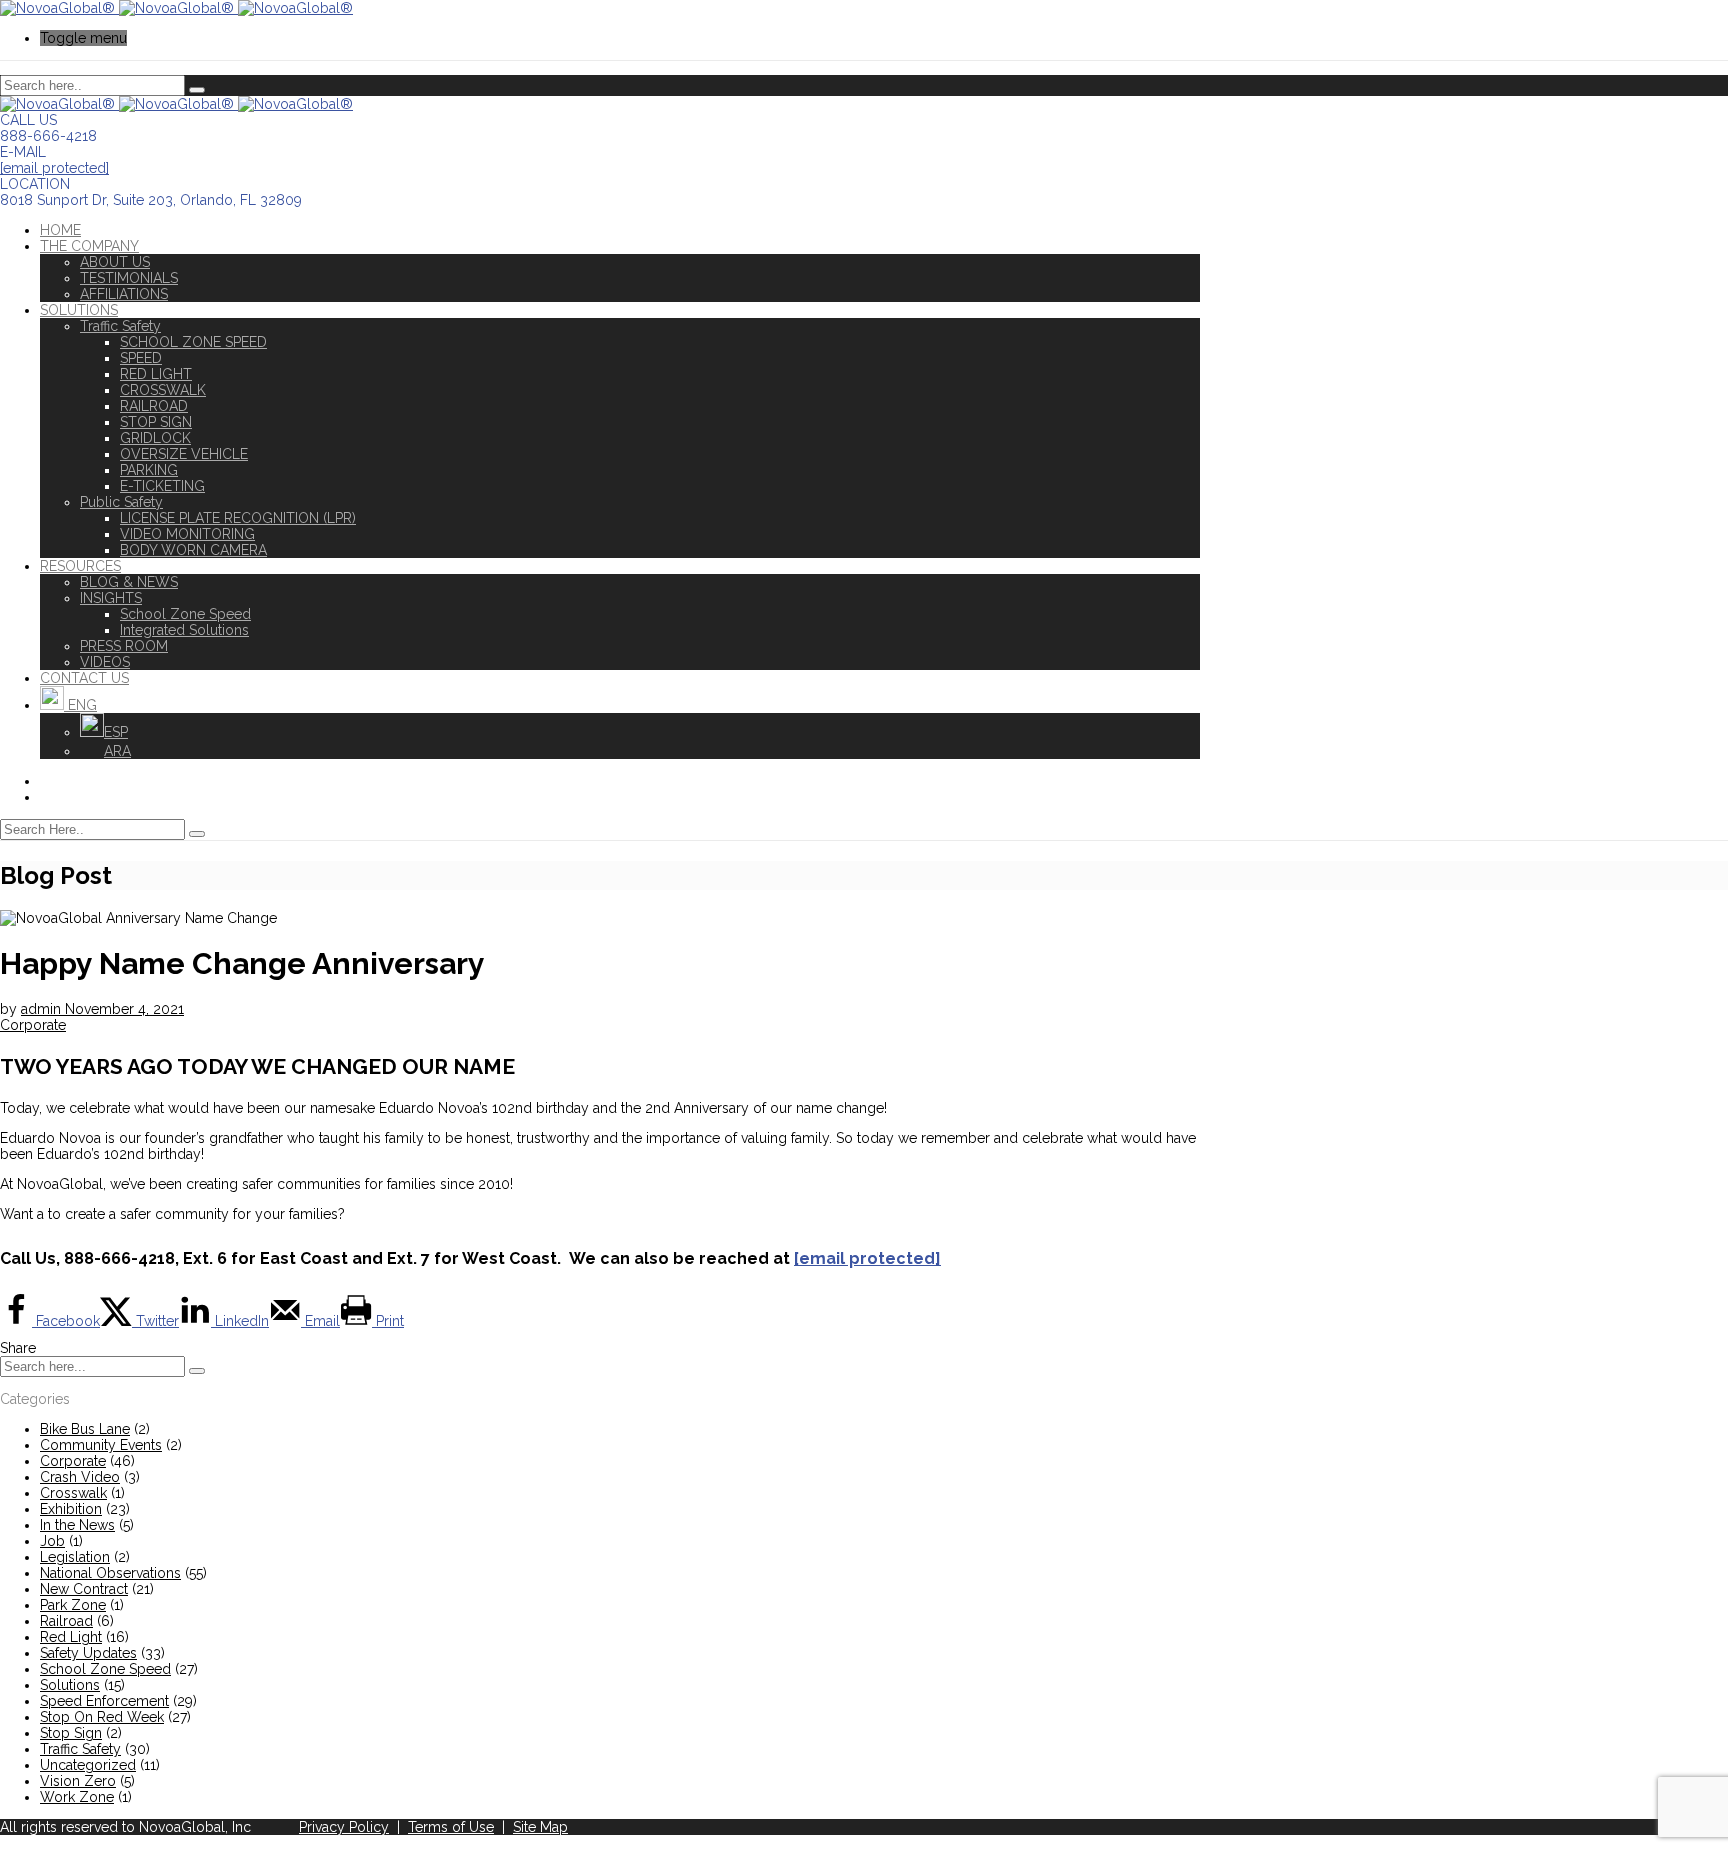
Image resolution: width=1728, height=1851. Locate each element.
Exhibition (71, 1509)
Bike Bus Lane (85, 1429)
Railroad (66, 1621)
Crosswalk (73, 1493)
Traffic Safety (120, 326)
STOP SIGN (156, 422)
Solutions (70, 1685)
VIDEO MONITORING (187, 534)
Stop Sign (71, 1733)
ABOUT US (115, 262)
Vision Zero (78, 1781)
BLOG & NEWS (129, 582)
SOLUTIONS (79, 310)
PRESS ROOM (124, 646)
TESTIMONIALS (129, 278)
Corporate (33, 1025)
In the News (77, 1525)
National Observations (110, 1573)
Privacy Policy (344, 1827)
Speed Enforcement (104, 1701)
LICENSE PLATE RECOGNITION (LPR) (238, 518)
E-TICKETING (162, 486)
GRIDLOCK (155, 438)
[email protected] (54, 168)
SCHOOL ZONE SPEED (193, 342)
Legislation (75, 1557)
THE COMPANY (89, 246)
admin (43, 1009)
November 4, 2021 (124, 1009)
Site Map (540, 1827)
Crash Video (80, 1477)
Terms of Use (451, 1827)
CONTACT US (84, 678)
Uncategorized (88, 1765)
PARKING (149, 470)
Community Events (101, 1445)
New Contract (84, 1589)
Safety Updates (88, 1653)
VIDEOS (105, 662)
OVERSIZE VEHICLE (184, 454)
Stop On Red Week (102, 1717)
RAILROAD (154, 406)
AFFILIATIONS (124, 294)
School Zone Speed (185, 614)
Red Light (71, 1637)
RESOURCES (80, 566)
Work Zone (77, 1797)
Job (52, 1541)
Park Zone (73, 1605)
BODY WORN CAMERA (193, 550)
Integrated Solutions (184, 630)
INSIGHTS (111, 598)
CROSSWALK (163, 390)
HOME (60, 230)
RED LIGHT (156, 374)
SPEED (141, 358)
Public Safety (121, 502)
